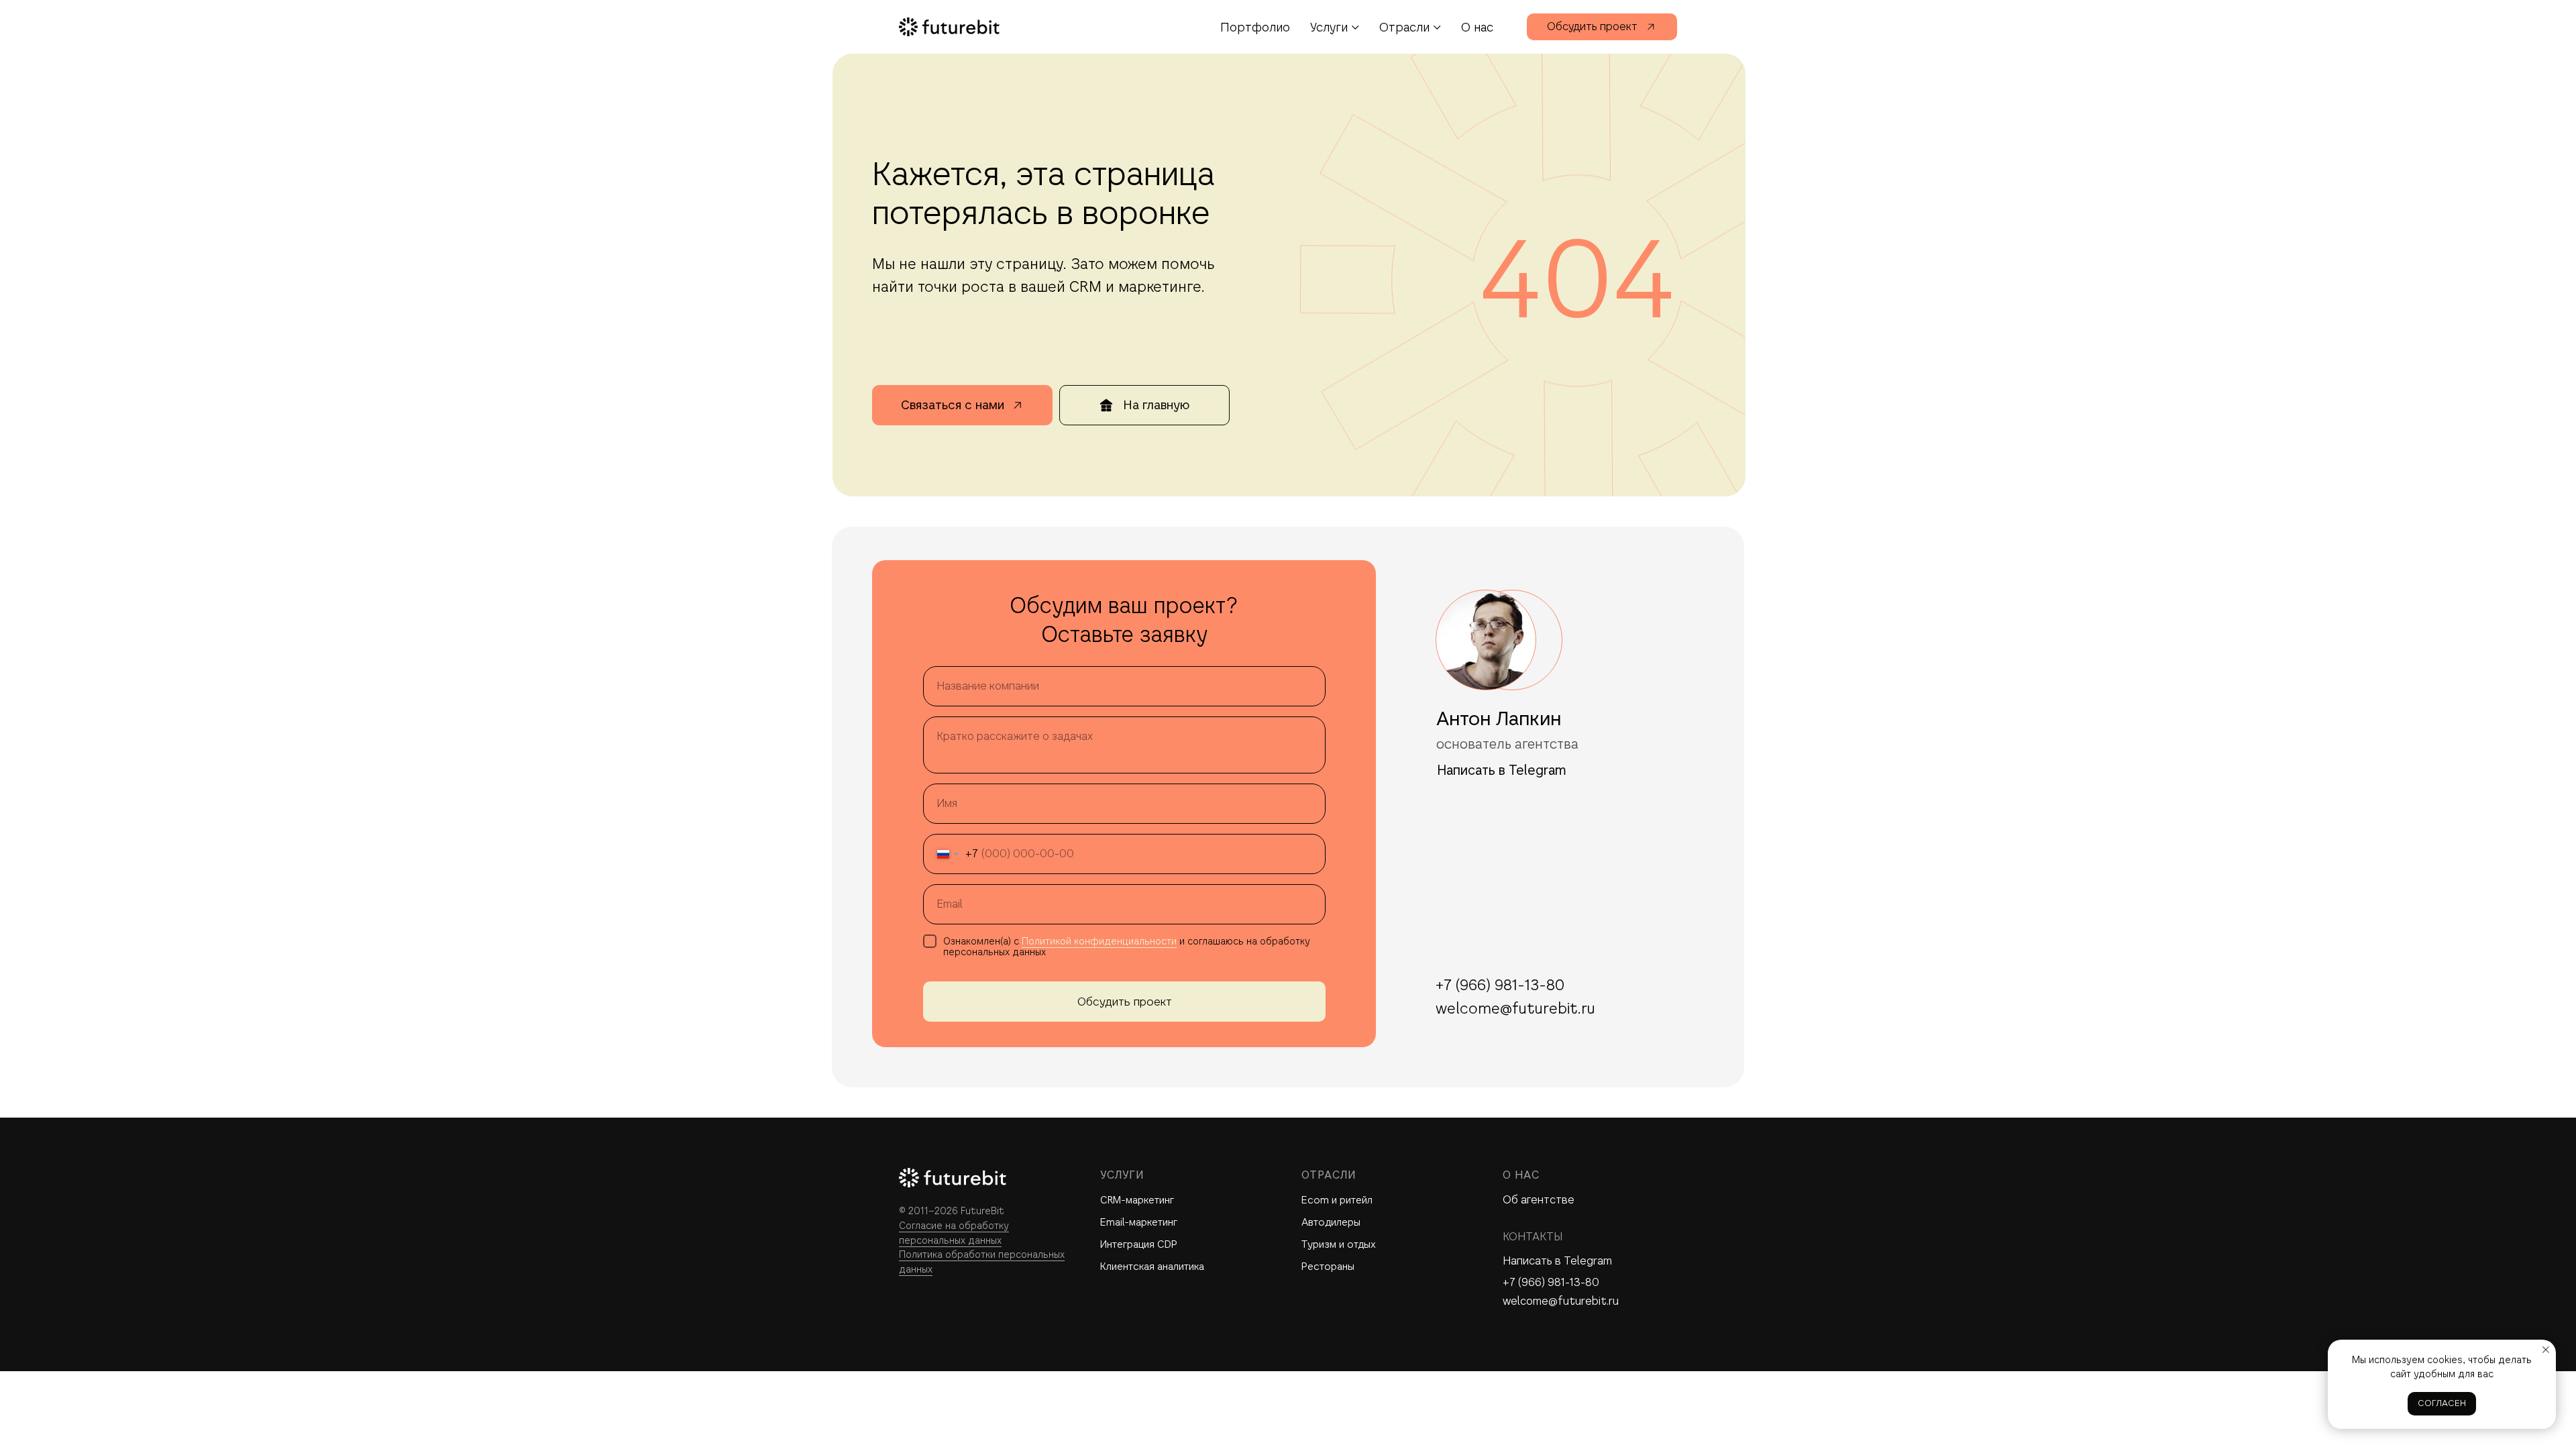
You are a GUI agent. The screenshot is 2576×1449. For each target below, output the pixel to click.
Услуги (1329, 27)
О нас (1477, 27)
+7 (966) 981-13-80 (1551, 1282)
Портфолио (1255, 27)
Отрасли (1404, 27)
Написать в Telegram (1557, 1261)
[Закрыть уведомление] (2546, 1350)
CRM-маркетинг (1137, 1200)
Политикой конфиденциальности (1099, 941)
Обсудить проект (1125, 1002)
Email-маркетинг (1139, 1222)
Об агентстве (1539, 1200)
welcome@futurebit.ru (1561, 1301)
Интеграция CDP (1139, 1244)
